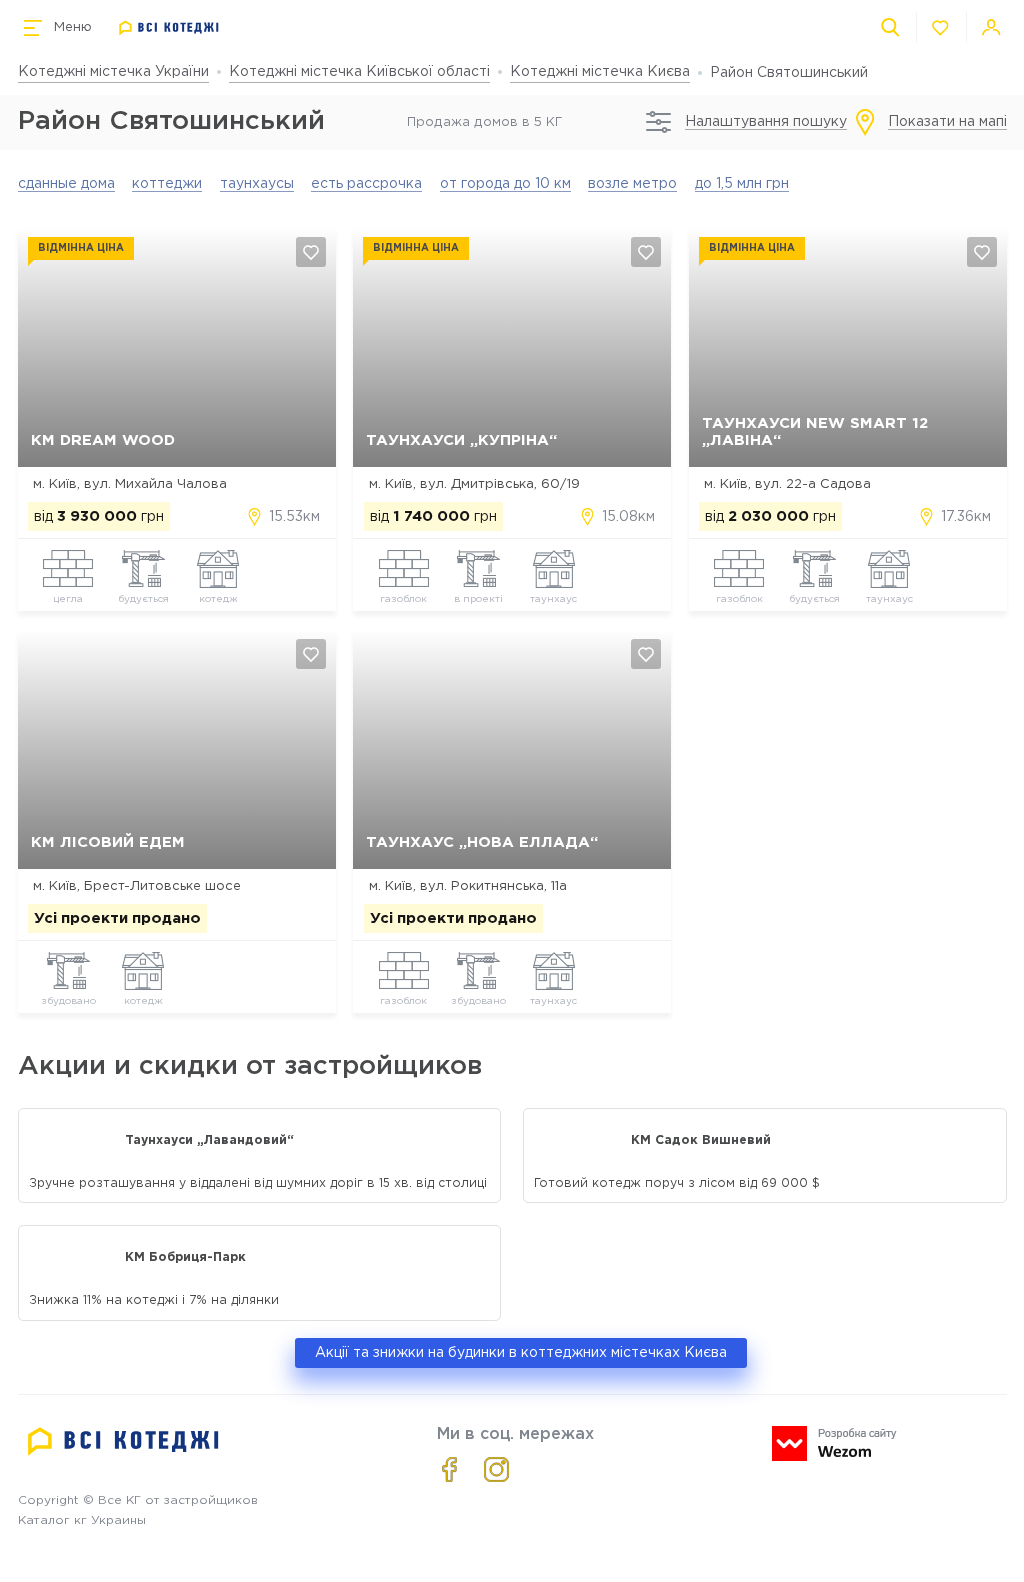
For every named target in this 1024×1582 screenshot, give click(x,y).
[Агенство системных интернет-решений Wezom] (834, 1443)
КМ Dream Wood (103, 440)
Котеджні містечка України (113, 72)
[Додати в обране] (311, 252)
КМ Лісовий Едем (108, 842)
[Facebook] (449, 1469)
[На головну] (169, 28)
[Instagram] (496, 1469)
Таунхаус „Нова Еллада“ (482, 842)
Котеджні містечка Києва (600, 72)
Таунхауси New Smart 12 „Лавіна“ (815, 432)
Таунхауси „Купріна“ (461, 440)
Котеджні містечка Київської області (359, 72)
